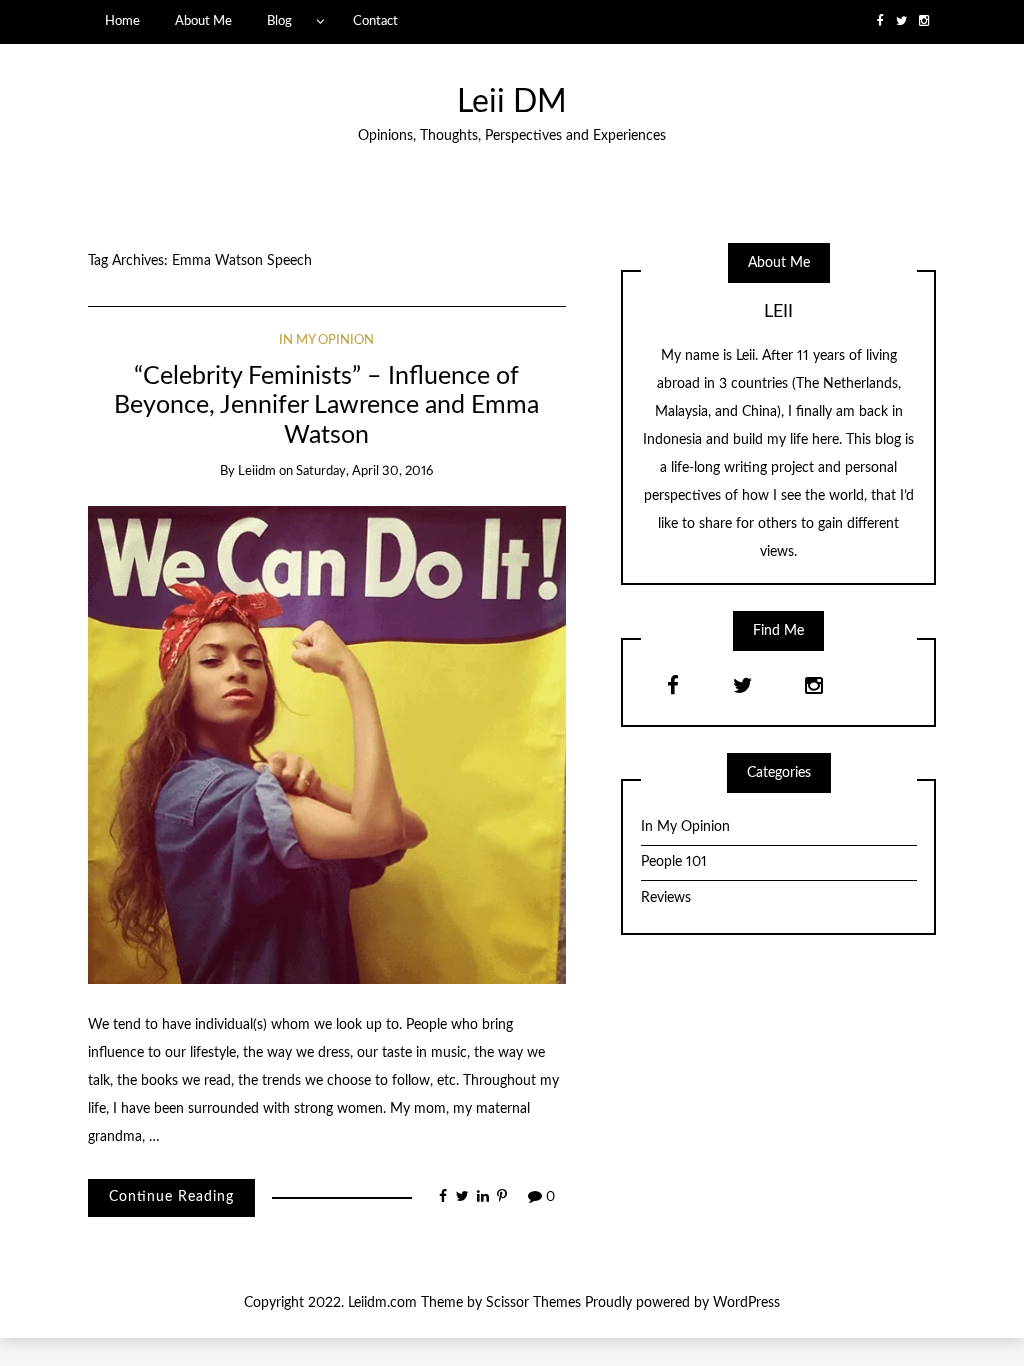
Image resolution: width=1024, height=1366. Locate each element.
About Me (203, 21)
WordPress (746, 1303)
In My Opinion (326, 340)
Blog (279, 21)
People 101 (674, 862)
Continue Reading (171, 1197)
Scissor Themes (533, 1303)
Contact (375, 21)
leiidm (257, 471)
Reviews (666, 898)
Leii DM (512, 102)
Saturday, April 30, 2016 (364, 471)
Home (122, 21)
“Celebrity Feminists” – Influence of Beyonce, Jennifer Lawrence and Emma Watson (326, 406)
